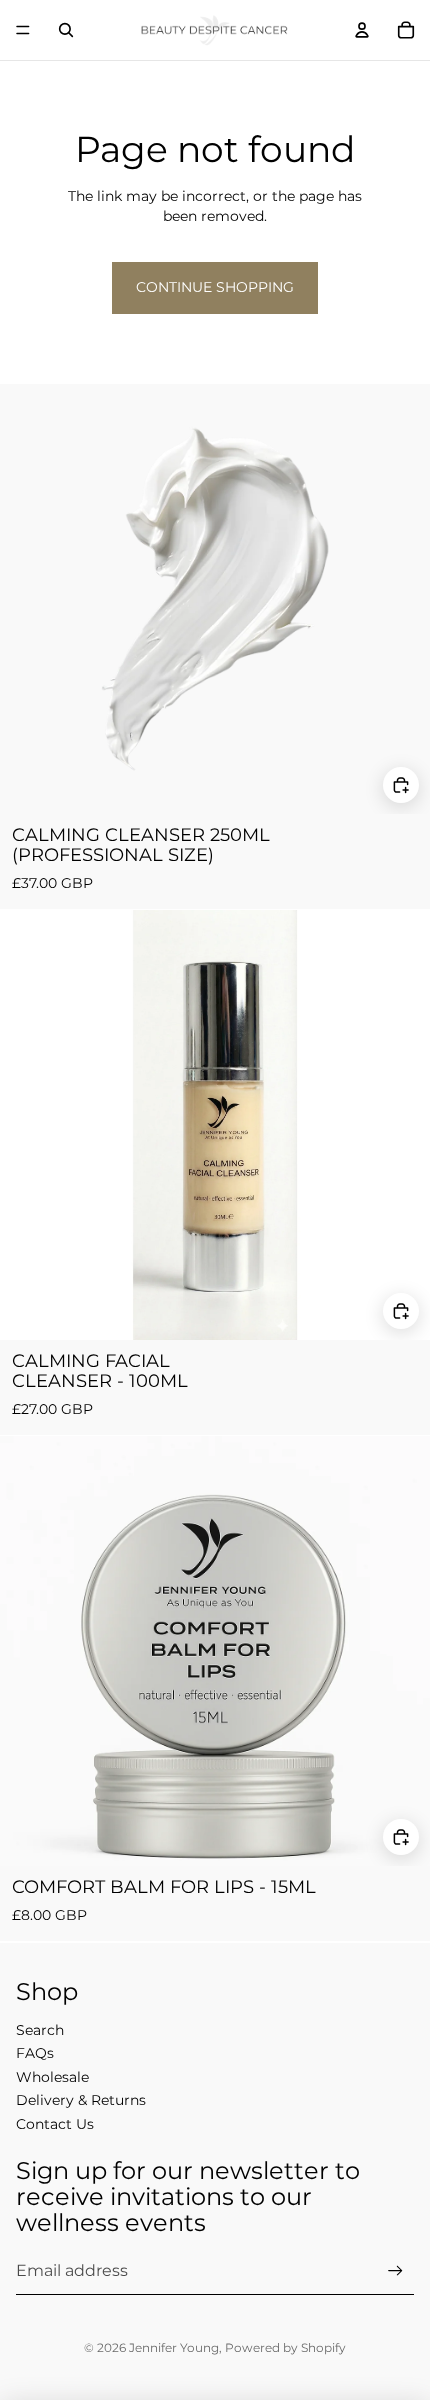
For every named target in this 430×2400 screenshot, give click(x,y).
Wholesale (52, 2077)
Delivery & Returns (81, 2100)
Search (40, 2030)
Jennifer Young (174, 2347)
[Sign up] (395, 2271)
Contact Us (55, 2124)
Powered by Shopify (285, 2347)
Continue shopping (215, 287)
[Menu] (23, 30)
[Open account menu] (362, 30)
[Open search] (66, 30)
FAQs (35, 2053)
